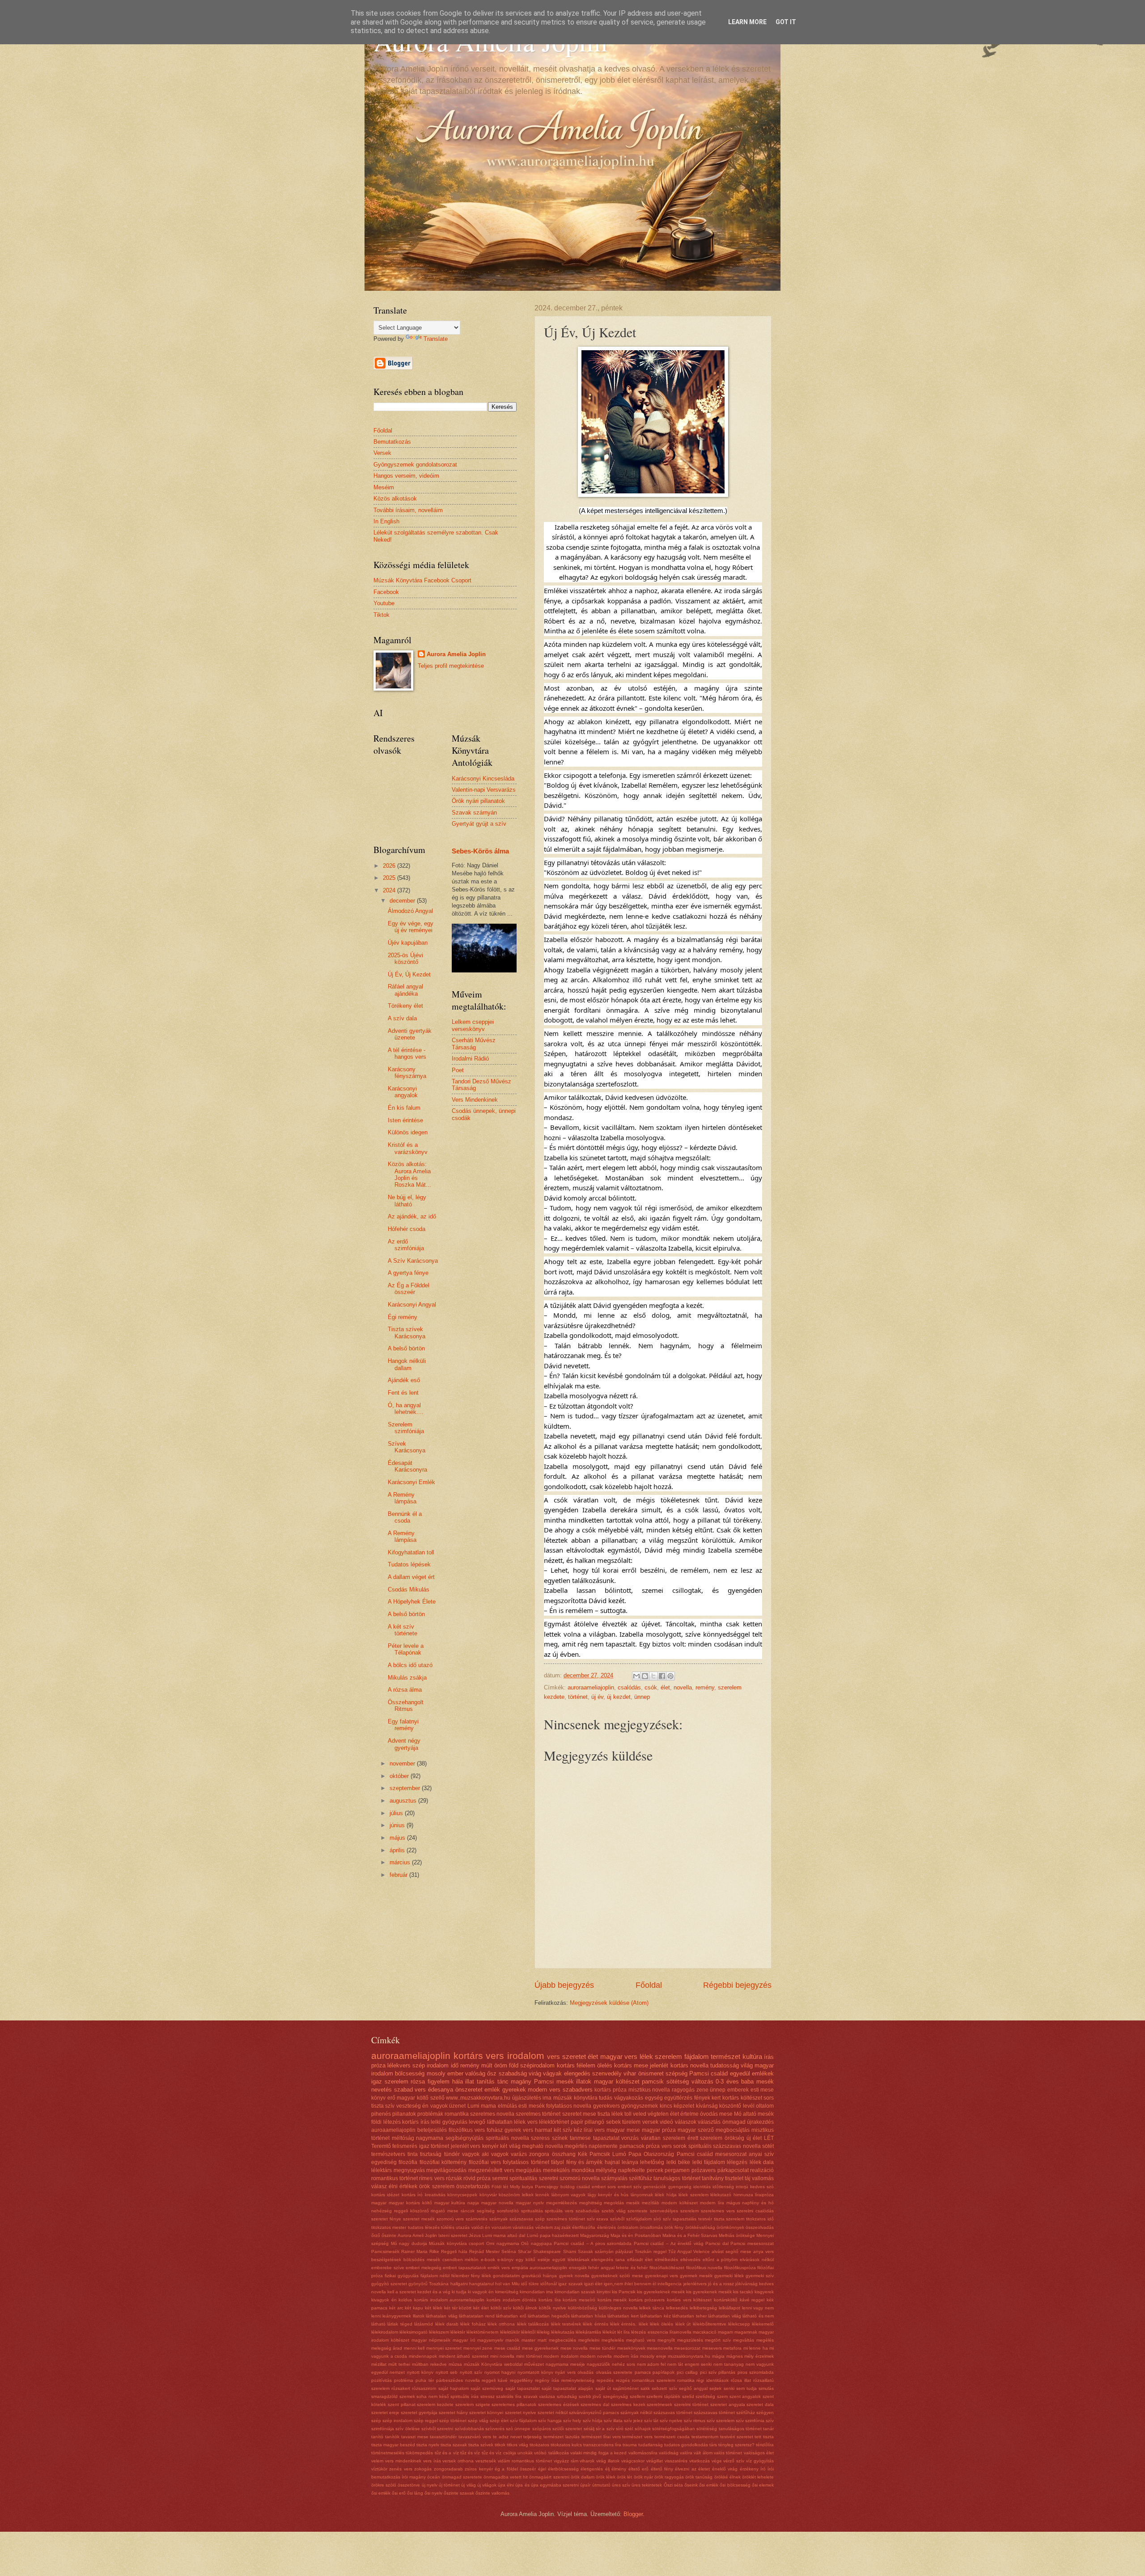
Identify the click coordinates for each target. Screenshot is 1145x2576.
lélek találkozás (533, 2324)
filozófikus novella (704, 2268)
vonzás (630, 2138)
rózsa (418, 2082)
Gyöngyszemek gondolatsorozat (415, 465)
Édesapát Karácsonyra (407, 1466)
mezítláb (651, 2203)
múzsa (455, 2364)
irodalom (526, 2056)
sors (769, 2098)
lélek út (683, 2324)
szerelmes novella (492, 2114)
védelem (544, 2227)
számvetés (477, 2219)
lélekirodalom (385, 2332)
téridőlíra (765, 2445)
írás (769, 2057)
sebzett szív (664, 2388)
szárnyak (498, 2219)
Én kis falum (404, 1108)
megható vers (641, 2340)
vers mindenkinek (403, 2461)
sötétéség (707, 2429)
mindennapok (423, 2356)
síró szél (624, 2429)
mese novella (574, 2348)
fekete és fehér (632, 2268)
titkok (500, 2445)
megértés (576, 2146)
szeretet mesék (419, 2219)
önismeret (651, 2073)
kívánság (707, 2106)
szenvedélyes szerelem (674, 2211)
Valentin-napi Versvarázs (484, 790)
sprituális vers (559, 2211)
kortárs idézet (385, 2195)
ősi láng (415, 2493)
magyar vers (619, 2056)
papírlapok (664, 2372)
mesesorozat (687, 2348)
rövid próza (477, 2178)
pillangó (594, 2122)
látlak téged (400, 2324)
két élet (481, 2308)
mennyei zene (478, 2348)
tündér (452, 2154)
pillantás (727, 2372)
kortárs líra (550, 2300)
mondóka (583, 2170)
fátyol (558, 2162)
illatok (584, 2082)
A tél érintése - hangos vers (407, 1053)
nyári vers (565, 2372)
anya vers (763, 2251)
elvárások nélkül (757, 2260)
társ (713, 2445)
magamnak (746, 2332)
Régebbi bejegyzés (737, 1985)
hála (458, 2082)
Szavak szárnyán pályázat (605, 2251)
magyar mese (623, 2130)
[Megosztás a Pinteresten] (670, 1676)
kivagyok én (384, 2300)
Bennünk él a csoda (405, 1517)
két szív (563, 2130)
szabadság (513, 2073)
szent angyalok (745, 2396)
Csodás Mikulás (409, 1589)
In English (386, 521)
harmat (543, 2130)
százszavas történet (714, 2413)
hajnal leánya (621, 2162)
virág (535, 2073)
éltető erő (638, 2469)
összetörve (409, 2485)
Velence (702, 2251)
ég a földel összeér (515, 2469)
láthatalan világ (441, 2316)
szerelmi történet (691, 2404)
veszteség (409, 2106)
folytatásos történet (526, 2162)
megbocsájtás (733, 2130)
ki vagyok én (481, 2292)
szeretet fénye (386, 2219)
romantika (457, 2114)
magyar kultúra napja (457, 2203)
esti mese (762, 2090)
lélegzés (737, 2162)
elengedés (577, 2073)
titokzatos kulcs (566, 2445)
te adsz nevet (507, 2437)
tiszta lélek (610, 2114)
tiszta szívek (481, 2445)
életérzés (606, 2227)
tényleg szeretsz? (736, 2445)
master (528, 2340)
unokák (525, 2453)
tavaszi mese (415, 2437)
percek (655, 2170)
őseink (691, 2485)
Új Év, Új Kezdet (409, 974)
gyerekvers (606, 2106)
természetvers (388, 2154)
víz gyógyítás (760, 2461)
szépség (676, 2073)
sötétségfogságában (674, 2429)
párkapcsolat (733, 2170)
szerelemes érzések (559, 2404)
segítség (486, 2211)
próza (378, 2065)
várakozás (523, 2227)
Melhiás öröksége (737, 2235)
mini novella (503, 2356)
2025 (390, 878)
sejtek (715, 2388)
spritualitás (532, 2211)
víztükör (379, 2469)
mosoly (436, 2073)
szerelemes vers (718, 2211)
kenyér (490, 2146)
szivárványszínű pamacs (594, 2413)
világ (747, 2065)
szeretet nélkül (553, 2413)
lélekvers (399, 2065)
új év (597, 1697)
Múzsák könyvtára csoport (456, 2243)
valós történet (728, 2453)
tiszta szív (383, 2106)
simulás (766, 2388)
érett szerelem (705, 2138)
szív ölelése (407, 2429)
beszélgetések (386, 2260)
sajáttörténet (626, 2388)
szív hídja (593, 2421)
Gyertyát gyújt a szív (479, 824)
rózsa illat (741, 2380)
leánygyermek (397, 2316)
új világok (487, 2485)
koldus (405, 2300)
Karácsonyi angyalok (403, 1092)
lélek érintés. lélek (629, 2324)
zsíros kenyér (479, 2469)
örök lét (624, 2477)
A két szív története (403, 1630)
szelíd (688, 2396)
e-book (488, 2260)
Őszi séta (673, 2485)
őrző (376, 2235)
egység (654, 2098)
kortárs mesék (612, 2300)
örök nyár (643, 2477)
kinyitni (604, 2292)
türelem (631, 2122)
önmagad (734, 2122)
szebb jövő (590, 2396)
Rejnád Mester (484, 2251)
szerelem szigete (473, 2404)
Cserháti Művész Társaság (474, 1044)
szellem (637, 2396)
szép (376, 2421)
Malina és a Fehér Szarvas (690, 2235)
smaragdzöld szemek (393, 2396)
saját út (603, 2388)
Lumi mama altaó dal (504, 2235)
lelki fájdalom (709, 2162)
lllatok (419, 2316)
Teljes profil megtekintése (451, 666)
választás (709, 2122)
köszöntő (730, 2106)
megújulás (528, 2170)
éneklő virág (725, 2469)
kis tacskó (743, 2292)
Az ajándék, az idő (412, 1216)
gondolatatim (506, 2276)
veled (640, 2114)
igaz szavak (570, 2284)
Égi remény (403, 1317)
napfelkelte (632, 2170)
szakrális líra (509, 2396)
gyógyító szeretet (389, 2284)
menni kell (414, 2348)
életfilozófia (584, 2227)
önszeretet (469, 2090)
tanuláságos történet (740, 2429)
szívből (617, 2219)
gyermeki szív (760, 2276)
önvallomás (651, 2227)
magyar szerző (696, 2130)
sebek (613, 2122)
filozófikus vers (467, 2130)
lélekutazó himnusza (732, 2195)
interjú (742, 2187)
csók (651, 1687)
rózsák (454, 2178)
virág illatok (608, 2461)
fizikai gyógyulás (402, 2276)
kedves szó (762, 2187)
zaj (557, 2227)
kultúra (752, 2056)
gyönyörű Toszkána (428, 2284)
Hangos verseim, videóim (406, 476)
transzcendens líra (602, 2445)
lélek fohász (473, 2324)
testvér (705, 2219)
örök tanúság (699, 2477)
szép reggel (426, 2421)
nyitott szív (471, 2372)
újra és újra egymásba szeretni (547, 2485)
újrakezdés (760, 2122)
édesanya (441, 2090)
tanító (377, 2437)
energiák (578, 2268)
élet (665, 1687)
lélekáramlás (588, 2332)
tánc (503, 2082)
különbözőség (583, 2308)
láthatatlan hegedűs (549, 2316)
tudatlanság (651, 2445)
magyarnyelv (490, 2340)
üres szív (621, 2485)
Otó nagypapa (536, 2243)
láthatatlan (500, 2122)
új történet (449, 2485)
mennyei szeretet (444, 2348)
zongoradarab (448, 2469)
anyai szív (761, 2154)
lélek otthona (501, 2324)
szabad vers (410, 2090)
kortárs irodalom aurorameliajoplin (449, 2300)
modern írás (626, 2356)
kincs (666, 2106)
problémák (430, 2114)
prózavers (704, 2170)
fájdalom (697, 2056)
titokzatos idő (760, 2219)
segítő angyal (693, 2388)
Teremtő (381, 2146)
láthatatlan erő (511, 2316)
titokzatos (539, 2445)
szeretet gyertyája (419, 2413)
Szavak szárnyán (474, 813)
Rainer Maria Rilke (420, 2251)
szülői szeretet (567, 2429)
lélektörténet (554, 2122)
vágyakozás (629, 2098)
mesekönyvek (631, 2348)
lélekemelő (763, 2324)
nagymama (430, 2138)
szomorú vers (450, 2219)
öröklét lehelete (758, 2477)
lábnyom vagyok (568, 2195)
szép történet (453, 2421)
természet (725, 2056)
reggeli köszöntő (411, 2211)
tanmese (580, 2138)
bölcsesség (410, 2073)
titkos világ (517, 2445)
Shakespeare (547, 2251)
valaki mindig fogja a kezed (598, 2453)
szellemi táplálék (663, 2396)
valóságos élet (759, 2453)
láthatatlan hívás (588, 2316)
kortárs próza (611, 2090)
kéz (578, 2130)
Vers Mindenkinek (475, 1100)
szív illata (613, 2421)
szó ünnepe (518, 2429)
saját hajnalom (454, 2388)
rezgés (623, 2380)
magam (725, 2332)
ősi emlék (709, 2485)
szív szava (598, 2219)
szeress (540, 2138)
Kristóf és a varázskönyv (408, 1148)
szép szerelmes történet (560, 2219)
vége (717, 2461)
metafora (732, 2348)
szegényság (615, 2396)
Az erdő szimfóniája (406, 1245)
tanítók (392, 2437)
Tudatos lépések (409, 1564)
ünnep (642, 1697)
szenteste (638, 2211)
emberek (738, 2090)
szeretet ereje (385, 2413)
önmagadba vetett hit (506, 2477)
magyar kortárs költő (410, 2203)
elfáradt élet (640, 2260)
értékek (408, 2186)
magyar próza (659, 2130)
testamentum (705, 2437)
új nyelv (430, 2485)
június (398, 1825)
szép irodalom (430, 2065)
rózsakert (401, 2388)
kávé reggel (752, 2300)
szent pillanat (402, 2404)
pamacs (643, 2372)
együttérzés (678, 2098)
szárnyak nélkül (636, 2413)
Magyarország (595, 2235)
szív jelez (633, 2421)
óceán (434, 2477)
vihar (630, 2073)
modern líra (712, 2203)
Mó (738, 2114)
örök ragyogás (669, 2477)
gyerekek (514, 2090)
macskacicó (705, 2332)
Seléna (509, 2251)
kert (716, 2098)
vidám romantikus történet (525, 2461)
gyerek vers (519, 2130)
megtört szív (718, 2340)
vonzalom (501, 2227)
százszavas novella (737, 2146)
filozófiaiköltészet (667, 2268)
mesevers (712, 2348)
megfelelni (589, 2340)
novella (683, 1687)
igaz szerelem (390, 2082)
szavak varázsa (539, 2396)
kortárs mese (631, 2065)
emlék (492, 2090)
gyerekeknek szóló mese (617, 2276)
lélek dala (762, 2162)
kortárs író (412, 2195)
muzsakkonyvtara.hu (689, 2356)
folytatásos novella (569, 2106)
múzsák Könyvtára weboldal (493, 2364)
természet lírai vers (601, 2437)
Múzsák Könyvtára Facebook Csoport (422, 580)
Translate (436, 339)
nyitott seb (447, 2372)
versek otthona (458, 2461)
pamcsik (653, 2082)
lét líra (623, 2332)
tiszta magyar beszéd (393, 2445)
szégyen (765, 2413)
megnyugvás (409, 2170)
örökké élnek (727, 2477)
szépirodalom (537, 2065)
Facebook (386, 592)
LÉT (769, 2138)
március (401, 1862)
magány (521, 2082)
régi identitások (712, 2380)
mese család (507, 2348)
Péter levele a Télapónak (406, 1649)
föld (514, 2065)
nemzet (397, 2372)
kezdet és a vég (434, 2292)
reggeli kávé (495, 2380)
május (398, 1838)
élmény (619, 2469)
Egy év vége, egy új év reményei (411, 927)
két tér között (458, 2308)
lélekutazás (563, 2332)
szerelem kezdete (435, 2404)
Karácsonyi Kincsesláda (483, 779)
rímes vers (432, 2178)
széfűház (746, 2413)
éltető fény (662, 2469)
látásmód (424, 2324)
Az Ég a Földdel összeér (409, 1289)
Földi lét (500, 2187)
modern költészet (680, 2203)
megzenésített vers (491, 2170)
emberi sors (604, 2187)
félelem (586, 2065)
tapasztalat (606, 2138)
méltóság (403, 2138)
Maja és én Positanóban (636, 2235)
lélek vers (526, 2122)
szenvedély (607, 2073)
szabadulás (587, 2211)
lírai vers (594, 2130)
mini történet (529, 2356)
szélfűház (640, 2178)
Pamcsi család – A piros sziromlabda (593, 2243)
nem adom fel (651, 2364)
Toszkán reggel (651, 2251)
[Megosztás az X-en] (653, 1676)
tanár (768, 2429)
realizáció (762, 2170)
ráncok (468, 2211)
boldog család (575, 2187)
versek (650, 2122)
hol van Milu (507, 2284)
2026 (390, 866)
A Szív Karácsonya (413, 1261)
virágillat (655, 2461)
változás (702, 2082)
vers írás (432, 2461)
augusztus (404, 1801)
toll (628, 2114)
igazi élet (593, 2284)
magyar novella (497, 2203)
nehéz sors (623, 2364)
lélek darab (447, 2324)
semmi (500, 2178)
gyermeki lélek (729, 2276)
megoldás (614, 2203)
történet (578, 1697)
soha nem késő (433, 2396)
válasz (379, 2186)
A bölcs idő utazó (410, 1665)
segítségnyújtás (464, 2138)
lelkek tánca (652, 2308)
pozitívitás (382, 2380)
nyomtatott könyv (535, 2372)
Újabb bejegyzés (564, 1985)
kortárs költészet (742, 2098)
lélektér (458, 2332)
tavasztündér (443, 2437)
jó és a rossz (721, 2284)
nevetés (382, 2090)
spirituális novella (507, 2138)
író (763, 2469)
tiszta (768, 2437)
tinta (413, 2154)
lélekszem (439, 2332)
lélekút (609, 2332)
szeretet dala (760, 2404)
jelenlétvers (695, 2284)
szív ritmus (695, 2421)
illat (470, 2082)
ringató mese (445, 2211)
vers (553, 2056)
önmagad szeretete (462, 2477)
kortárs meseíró (579, 2300)
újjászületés (527, 2098)
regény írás (547, 2380)
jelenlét (659, 2065)
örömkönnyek (730, 2227)
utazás (463, 2227)
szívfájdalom (639, 2219)
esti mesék (531, 2106)
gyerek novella (574, 2276)
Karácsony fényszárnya (407, 1073)
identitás (702, 2187)
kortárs (566, 2065)
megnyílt (666, 2340)
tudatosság (725, 2065)
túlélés (448, 2227)
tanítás (486, 2082)
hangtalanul (481, 2284)
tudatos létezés (424, 2227)
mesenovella (660, 2348)
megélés (765, 2340)
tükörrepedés (419, 2453)
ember (455, 2073)
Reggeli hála (454, 2251)
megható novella (542, 2146)
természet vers (637, 2437)
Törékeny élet (405, 1006)
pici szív (708, 2372)
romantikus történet (394, 2178)
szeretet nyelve (521, 2413)
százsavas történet (673, 2413)
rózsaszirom (424, 2388)
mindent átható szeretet (464, 2356)
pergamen (677, 2170)
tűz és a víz (447, 2453)
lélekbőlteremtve (710, 2324)
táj (748, 2178)
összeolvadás (760, 2227)
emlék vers (499, 2268)
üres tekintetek (647, 2485)
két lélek (434, 2308)
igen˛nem (613, 2284)
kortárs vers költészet (689, 2300)
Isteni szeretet (453, 2235)
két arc (396, 2308)
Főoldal (649, 1985)
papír (577, 2122)
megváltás (744, 2340)
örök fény (674, 2227)
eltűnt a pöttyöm (720, 2260)
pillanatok (404, 2114)
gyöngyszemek (640, 2106)
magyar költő (413, 2098)
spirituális (700, 2146)
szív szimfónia (750, 2421)
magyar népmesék (431, 2340)
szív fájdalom (523, 2421)
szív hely (572, 2421)
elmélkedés (666, 2260)
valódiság (669, 2453)
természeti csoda (672, 2437)
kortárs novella (689, 2065)
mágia (718, 2356)
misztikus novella (649, 2090)
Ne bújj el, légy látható (407, 1201)
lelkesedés (677, 2308)
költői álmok (525, 2308)
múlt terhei (399, 2364)
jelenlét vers (466, 2146)
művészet (534, 2364)
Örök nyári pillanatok (478, 801)
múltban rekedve (429, 2364)
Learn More (747, 22)
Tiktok (382, 615)
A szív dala (402, 1018)
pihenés (381, 2114)
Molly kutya (522, 2187)
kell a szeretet (402, 2292)
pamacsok (632, 2146)
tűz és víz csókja (499, 2453)
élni (393, 2186)
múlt (487, 2065)
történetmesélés (388, 2453)
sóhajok (643, 2429)
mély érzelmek (759, 2356)
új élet (754, 2138)
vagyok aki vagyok (485, 2154)
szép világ (478, 2421)
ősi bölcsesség (735, 2485)
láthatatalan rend (477, 2316)
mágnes (735, 2356)
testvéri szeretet (737, 2437)
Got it (786, 22)
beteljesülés (432, 2130)
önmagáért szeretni (549, 2477)
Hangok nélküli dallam (407, 1364)
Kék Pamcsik (594, 2154)
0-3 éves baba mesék (745, 2082)
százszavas (521, 2219)
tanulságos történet (677, 2178)
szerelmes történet (538, 2114)
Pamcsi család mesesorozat (712, 2154)
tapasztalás (685, 2219)
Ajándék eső (404, 1380)
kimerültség (507, 2292)
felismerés (405, 2146)
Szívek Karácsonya (407, 1447)
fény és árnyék (585, 2162)
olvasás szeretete (614, 2372)
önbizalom (628, 2227)
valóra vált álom (696, 2453)
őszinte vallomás (492, 2493)
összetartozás (473, 2186)
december (403, 901)
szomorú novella (580, 2178)
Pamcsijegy (547, 2187)
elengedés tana (608, 2260)
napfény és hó (758, 2203)
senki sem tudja (740, 2388)
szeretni (549, 2178)
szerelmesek (659, 2404)
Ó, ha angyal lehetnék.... (406, 1409)
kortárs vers (479, 2056)
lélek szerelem (693, 2195)
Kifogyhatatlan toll (411, 1552)
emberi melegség (424, 2268)
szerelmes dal (595, 2404)
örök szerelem (437, 2186)
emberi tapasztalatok (464, 2268)
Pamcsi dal (717, 2243)
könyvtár (488, 2195)
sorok (680, 2146)
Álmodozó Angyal (410, 911)
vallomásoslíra (643, 2453)
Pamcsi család (708, 2073)
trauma (630, 2445)
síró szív (662, 2219)
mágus (733, 2203)
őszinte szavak (459, 2493)
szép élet (499, 2421)
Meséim (384, 487)
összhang (564, 2154)
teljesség (532, 2437)
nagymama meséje (565, 2364)
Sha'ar (525, 2251)
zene (702, 2090)
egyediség (384, 2162)
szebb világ (614, 2211)
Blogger (633, 2514)
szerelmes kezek (628, 2404)
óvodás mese (716, 2114)
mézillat (379, 2364)
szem (722, 2396)
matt (542, 2340)
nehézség (382, 2211)
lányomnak (642, 2195)
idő (455, 2065)
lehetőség (652, 2162)
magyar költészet (617, 2082)
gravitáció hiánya (539, 2276)
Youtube (384, 603)
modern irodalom (561, 2356)
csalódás (629, 1687)
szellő (437, 2098)
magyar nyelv (530, 2203)
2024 (390, 890)
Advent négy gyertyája (404, 1744)
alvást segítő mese (732, 2251)
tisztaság (431, 2154)
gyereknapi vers (662, 2276)
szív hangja (550, 2421)
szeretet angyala (728, 2404)
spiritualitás (523, 2178)
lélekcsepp (739, 2324)
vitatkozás (700, 2461)
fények (702, 2098)
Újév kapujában (408, 943)
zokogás (423, 2469)
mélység (606, 2170)
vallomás (763, 2178)
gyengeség (680, 2187)
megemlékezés (562, 2203)
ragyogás (683, 2090)
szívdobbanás (469, 2429)
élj (607, 2469)
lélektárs (382, 2170)
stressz (488, 2396)
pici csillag (687, 2372)
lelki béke (678, 2162)
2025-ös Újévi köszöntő (405, 959)
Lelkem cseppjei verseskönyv (473, 1025)
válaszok (686, 2122)
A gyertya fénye (408, 1273)
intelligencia (670, 2284)
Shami (570, 2251)
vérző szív (734, 2461)
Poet (458, 1070)
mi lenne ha (756, 2348)
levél (749, 2106)
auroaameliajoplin (393, 2130)
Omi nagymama (503, 2243)
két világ (510, 2146)
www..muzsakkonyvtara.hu (478, 2098)
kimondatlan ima (536, 2292)
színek (560, 2138)
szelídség (705, 2396)
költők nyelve (553, 2308)
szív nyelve (671, 2421)
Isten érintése (405, 1120)
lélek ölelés (662, 2324)
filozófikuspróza (740, 2268)
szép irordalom (397, 2421)
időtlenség (723, 2187)
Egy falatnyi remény (403, 1725)
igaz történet (434, 2146)
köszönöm (509, 2195)
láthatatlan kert (623, 2316)
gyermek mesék (696, 2276)
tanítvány (713, 2178)
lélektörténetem (482, 2332)
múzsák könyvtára (575, 2098)
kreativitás (435, 2195)
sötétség (678, 2082)
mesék (633, 2203)
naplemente (603, 2146)
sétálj (589, 2429)
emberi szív (630, 2187)
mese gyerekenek (540, 2348)
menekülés (556, 2170)
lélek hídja (666, 2195)
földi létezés (386, 2122)
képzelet (684, 2106)
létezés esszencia (649, 2332)
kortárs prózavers (647, 2300)
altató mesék (758, 2114)
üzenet (457, 2106)
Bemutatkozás (392, 442)
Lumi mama (482, 2106)
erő (391, 2098)
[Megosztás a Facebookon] (662, 1676)
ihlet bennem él (640, 2284)
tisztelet (734, 2178)
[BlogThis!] (645, 1676)
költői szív (501, 2308)
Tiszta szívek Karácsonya (407, 1333)
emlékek (763, 2073)
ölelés (605, 2065)
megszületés (690, 2340)
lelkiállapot (729, 2308)
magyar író (464, 2340)
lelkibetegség (703, 2308)
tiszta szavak (454, 2445)
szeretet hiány (453, 2413)
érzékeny (749, 2469)
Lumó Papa (627, 2154)
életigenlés (592, 2469)
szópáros (542, 2429)
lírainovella (681, 2332)
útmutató (601, 2485)
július (397, 1813)
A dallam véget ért (411, 1577)
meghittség (591, 2203)
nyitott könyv (420, 2372)
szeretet (574, 2056)
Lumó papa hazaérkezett (553, 2235)
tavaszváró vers (475, 2437)
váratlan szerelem (663, 2138)
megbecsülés (562, 2340)
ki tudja (459, 2292)
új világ (468, 2485)
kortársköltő (726, 2300)
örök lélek (606, 2477)
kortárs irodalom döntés (511, 2300)
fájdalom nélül (435, 2276)
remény (705, 1687)
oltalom (765, 2106)
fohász (495, 2130)
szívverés (495, 2429)
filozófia (408, 2162)
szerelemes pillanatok (514, 2404)
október (400, 1776)
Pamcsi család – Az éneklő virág (669, 2243)
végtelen (658, 2114)
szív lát (651, 2421)
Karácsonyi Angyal (412, 1305)
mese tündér (602, 2348)
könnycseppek (462, 2195)
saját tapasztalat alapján (567, 2388)
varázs (519, 2154)
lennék (542, 2195)
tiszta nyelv (428, 2445)
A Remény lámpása (402, 1498)
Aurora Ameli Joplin (417, 2235)
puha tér (425, 2380)
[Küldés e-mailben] (636, 1676)
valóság (475, 2073)
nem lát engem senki (689, 2364)
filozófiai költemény (443, 2162)
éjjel (542, 2469)
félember (460, 2276)
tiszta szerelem (729, 2219)
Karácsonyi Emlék (411, 1482)
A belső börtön (406, 1348)
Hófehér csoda (407, 1229)
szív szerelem (721, 2421)
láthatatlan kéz (655, 2316)
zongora (539, 2154)
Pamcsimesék (385, 2251)
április (398, 1850)
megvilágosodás (446, 2170)
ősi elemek (763, 2485)
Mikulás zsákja (407, 1678)
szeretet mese (579, 2114)
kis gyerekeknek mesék (661, 2292)
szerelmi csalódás (755, 2211)
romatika (686, 2380)
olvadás (585, 2372)
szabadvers (578, 2090)
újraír (585, 2485)
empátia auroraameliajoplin (540, 2268)
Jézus (475, 2235)
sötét (768, 2146)
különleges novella (618, 2308)
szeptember (406, 1788)
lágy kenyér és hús (608, 2195)
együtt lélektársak (571, 2260)
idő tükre (530, 2284)
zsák (566, 2227)
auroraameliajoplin (591, 1687)
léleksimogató (413, 2332)
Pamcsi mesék (554, 2082)
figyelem (439, 2082)
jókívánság (746, 2284)
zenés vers (401, 2469)
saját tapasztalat (523, 2388)
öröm (501, 2065)
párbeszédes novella (458, 2380)
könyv (378, 2098)
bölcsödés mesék (422, 2260)
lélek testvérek (566, 2324)
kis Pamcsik (624, 2292)
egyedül (740, 2073)
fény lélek (481, 2276)
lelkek (528, 2195)
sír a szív (605, 2429)
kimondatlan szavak (575, 2292)
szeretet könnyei (486, 2413)
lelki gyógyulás (449, 2122)
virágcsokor (633, 2461)
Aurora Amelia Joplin (456, 654)
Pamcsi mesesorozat (752, 2243)
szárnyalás (614, 2178)
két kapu (414, 2308)
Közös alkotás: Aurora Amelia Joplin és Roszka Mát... (409, 1174)
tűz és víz (470, 2453)
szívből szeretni (437, 2429)
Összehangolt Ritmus (406, 1706)
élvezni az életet (692, 2469)
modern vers (544, 2090)
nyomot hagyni (500, 2372)
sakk (645, 2388)
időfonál (549, 2284)
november (403, 1763)
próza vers (659, 2146)
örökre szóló (384, 2485)
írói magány (414, 2477)
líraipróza (764, 2195)
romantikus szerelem (653, 2380)
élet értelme (684, 2114)
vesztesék (486, 2461)
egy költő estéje (533, 2260)
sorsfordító (508, 2211)
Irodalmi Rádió (470, 1059)
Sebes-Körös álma (480, 851)
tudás (606, 2098)
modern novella (596, 2356)
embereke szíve (388, 2268)
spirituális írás (464, 2396)
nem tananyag (729, 2364)
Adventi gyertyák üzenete (410, 1034)
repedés (605, 2380)
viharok (587, 2461)
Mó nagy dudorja (409, 2243)
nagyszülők (598, 2364)
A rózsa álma (405, 1690)
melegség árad (387, 2348)
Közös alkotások (395, 499)
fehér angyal (601, 2268)
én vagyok (435, 2106)
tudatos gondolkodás (686, 2445)
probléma (404, 2380)
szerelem (668, 2056)
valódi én (481, 2227)
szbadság (567, 2396)
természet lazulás (562, 2437)
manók (512, 2340)
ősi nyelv (433, 2493)
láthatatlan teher (689, 2316)
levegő (477, 2122)
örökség (734, 2138)
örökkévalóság (700, 2227)
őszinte (389, 2235)
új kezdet (619, 1697)
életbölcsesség (563, 2469)
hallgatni (459, 2284)
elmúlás (507, 2106)
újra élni (506, 2485)
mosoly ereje (653, 2356)
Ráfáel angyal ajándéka (405, 990)
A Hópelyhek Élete (412, 1602)
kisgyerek (764, 2292)
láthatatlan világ (724, 2316)
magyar (379, 2203)
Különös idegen (408, 1132)
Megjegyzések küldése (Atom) (609, 2003)
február (399, 1875)
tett (758, 2437)
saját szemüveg (487, 2388)
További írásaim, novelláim (408, 510)
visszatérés (676, 2461)
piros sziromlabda (756, 2372)
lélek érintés (595, 2324)
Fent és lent (403, 1393)
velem (377, 2461)
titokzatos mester (389, 2227)
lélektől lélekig (535, 2332)
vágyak (552, 2073)
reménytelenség (578, 2380)
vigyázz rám (566, 2461)
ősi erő (399, 2493)
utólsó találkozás (551, 2453)
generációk (655, 2187)
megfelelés (613, 2340)
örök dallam (583, 2477)
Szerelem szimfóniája (406, 1428)
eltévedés (690, 2260)
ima (547, 2098)
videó (666, 2122)
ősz (492, 2073)
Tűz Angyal (680, 2251)
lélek (646, 2056)
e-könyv (505, 2260)
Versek (382, 453)
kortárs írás (416, 2122)
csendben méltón (461, 2260)
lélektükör (510, 2332)
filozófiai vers (485, 2162)
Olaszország (659, 2154)
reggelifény (521, 2380)
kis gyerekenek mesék (709, 2292)
